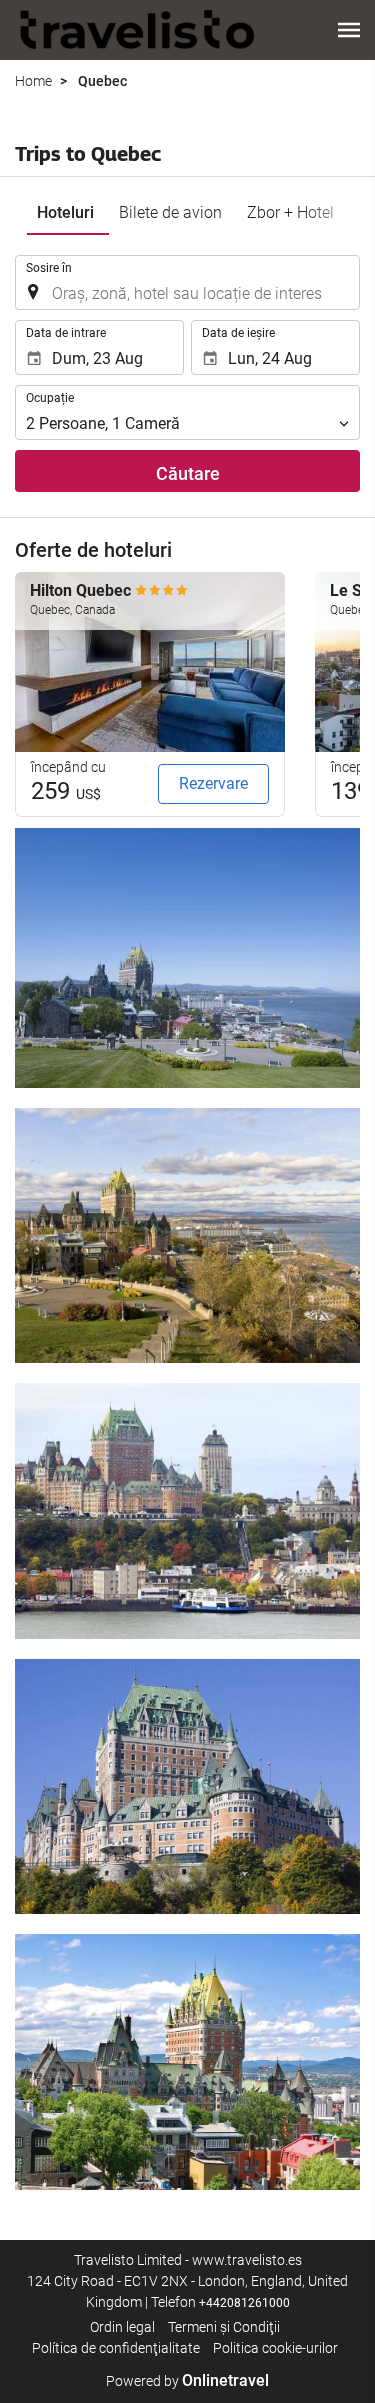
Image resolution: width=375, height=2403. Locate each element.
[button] (349, 30)
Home (33, 81)
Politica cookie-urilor (275, 2348)
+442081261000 (244, 2303)
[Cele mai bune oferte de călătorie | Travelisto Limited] (138, 30)
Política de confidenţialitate (116, 2348)
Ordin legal (122, 2327)
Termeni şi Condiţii (224, 2327)
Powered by (187, 2381)
